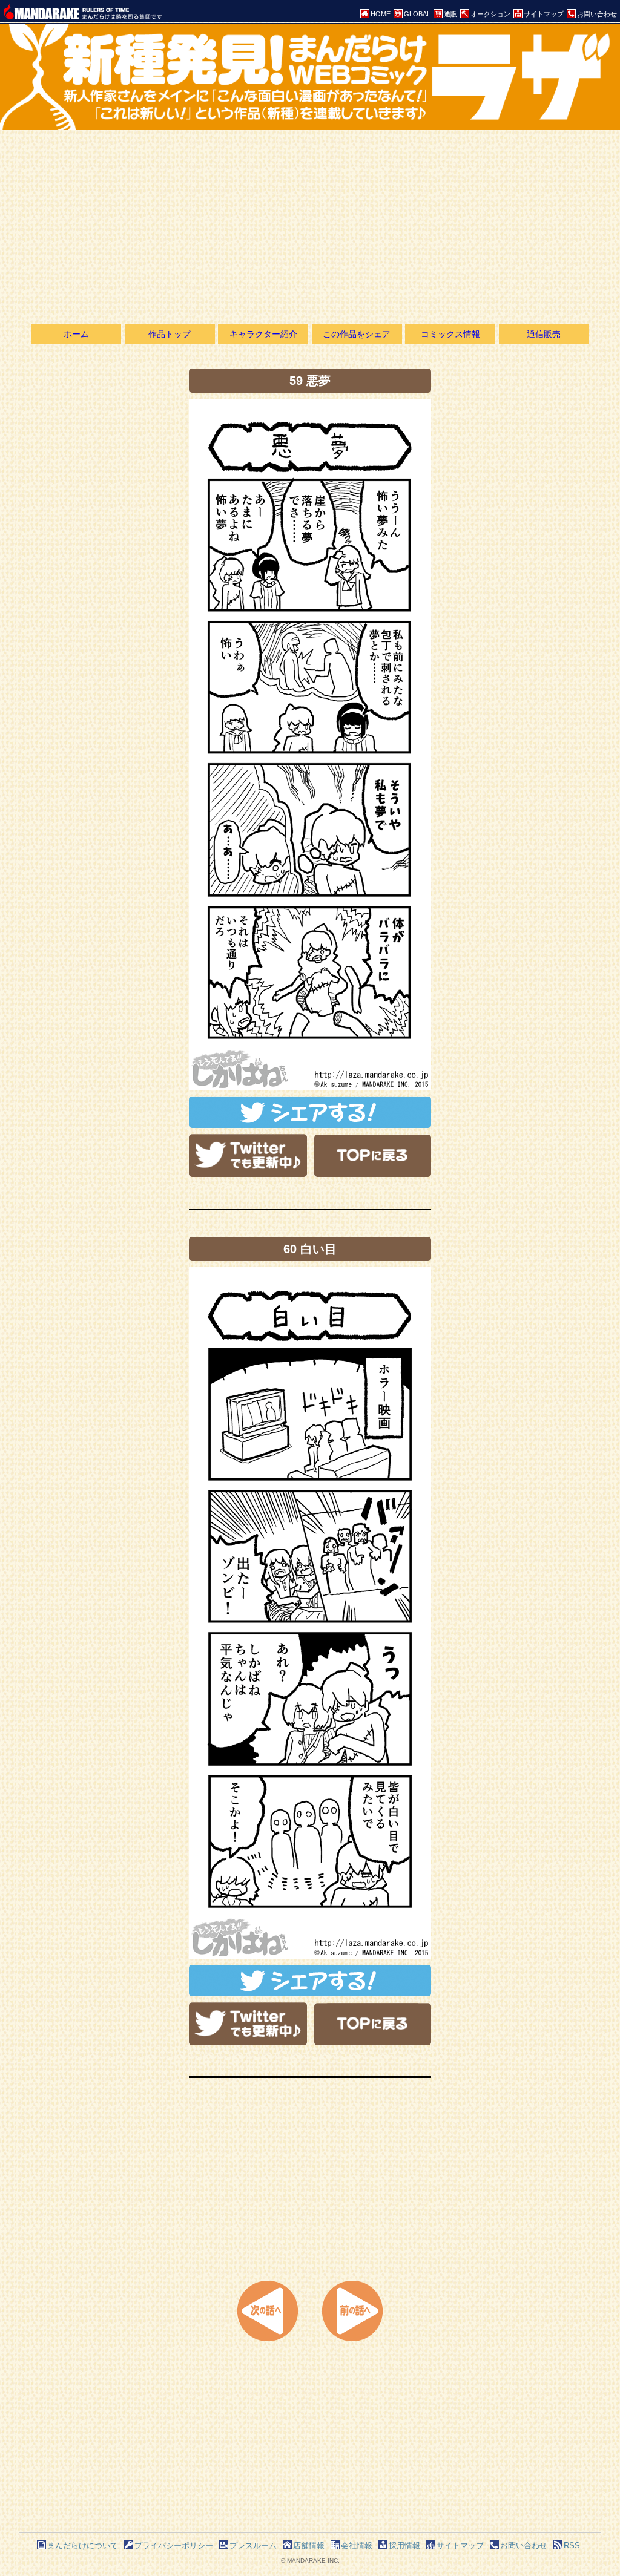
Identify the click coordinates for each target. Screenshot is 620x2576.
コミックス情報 (450, 334)
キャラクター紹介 (263, 334)
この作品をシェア (357, 334)
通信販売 (544, 334)
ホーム (76, 334)
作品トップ (170, 334)
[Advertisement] (310, 227)
